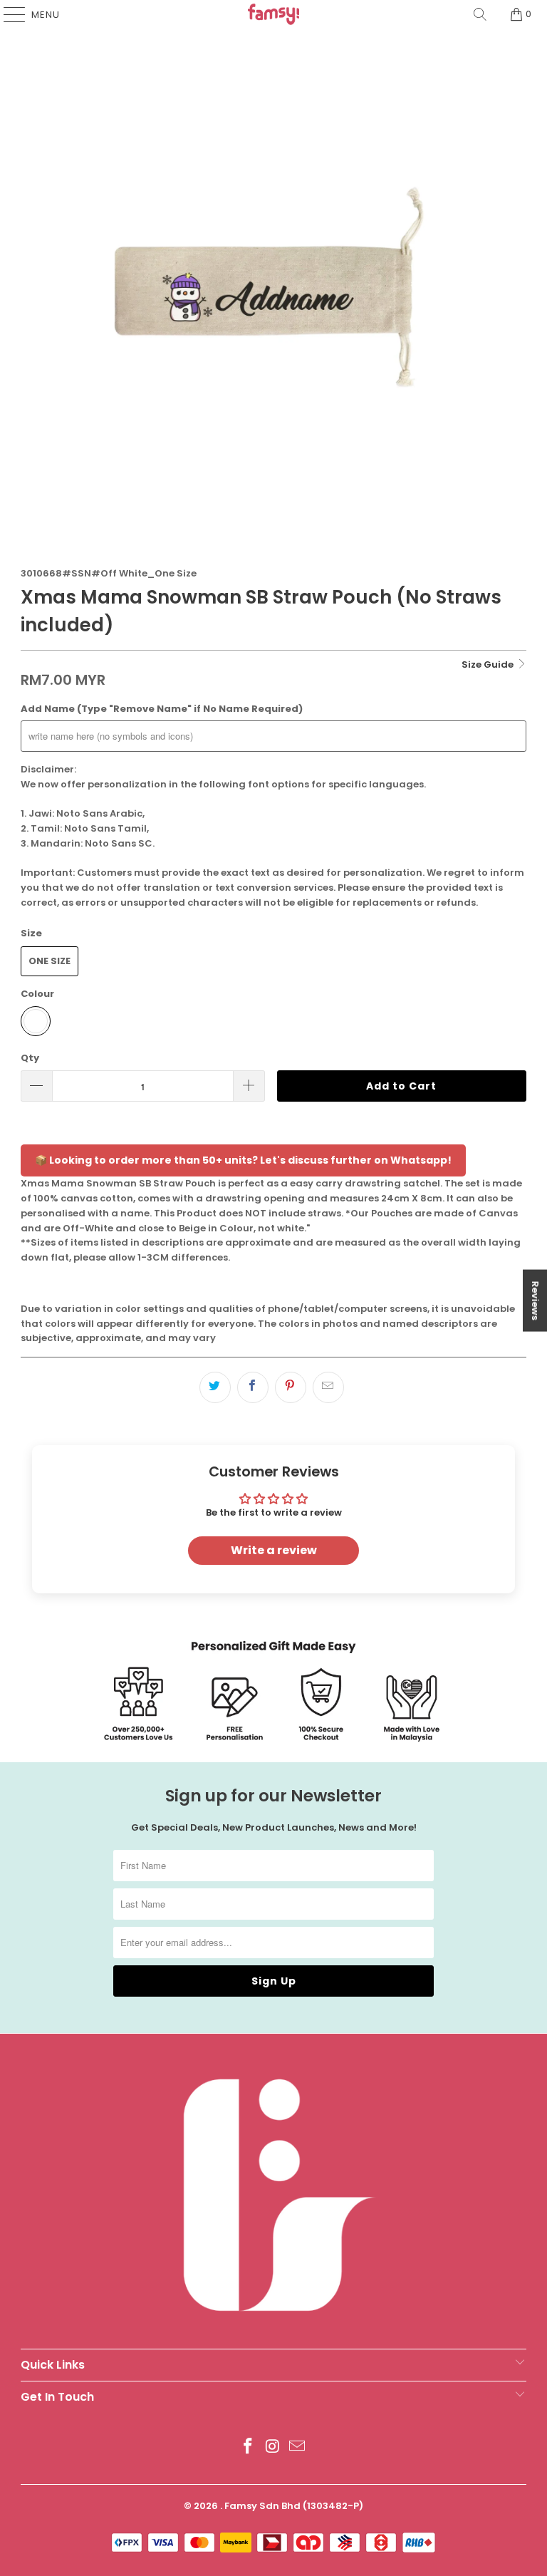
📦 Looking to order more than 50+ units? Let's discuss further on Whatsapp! (243, 1160)
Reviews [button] (535, 1300)
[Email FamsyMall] (298, 2447)
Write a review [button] (274, 1550)
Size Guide (489, 664)
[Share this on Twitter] (215, 1387)
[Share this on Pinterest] (291, 1387)
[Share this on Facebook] (253, 1387)
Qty (30, 1058)
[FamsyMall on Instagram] (273, 2447)
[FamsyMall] (273, 14)
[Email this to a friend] (328, 1387)
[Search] (480, 14)
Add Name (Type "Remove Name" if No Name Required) (162, 709)
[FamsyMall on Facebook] (248, 2447)
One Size (50, 961)
